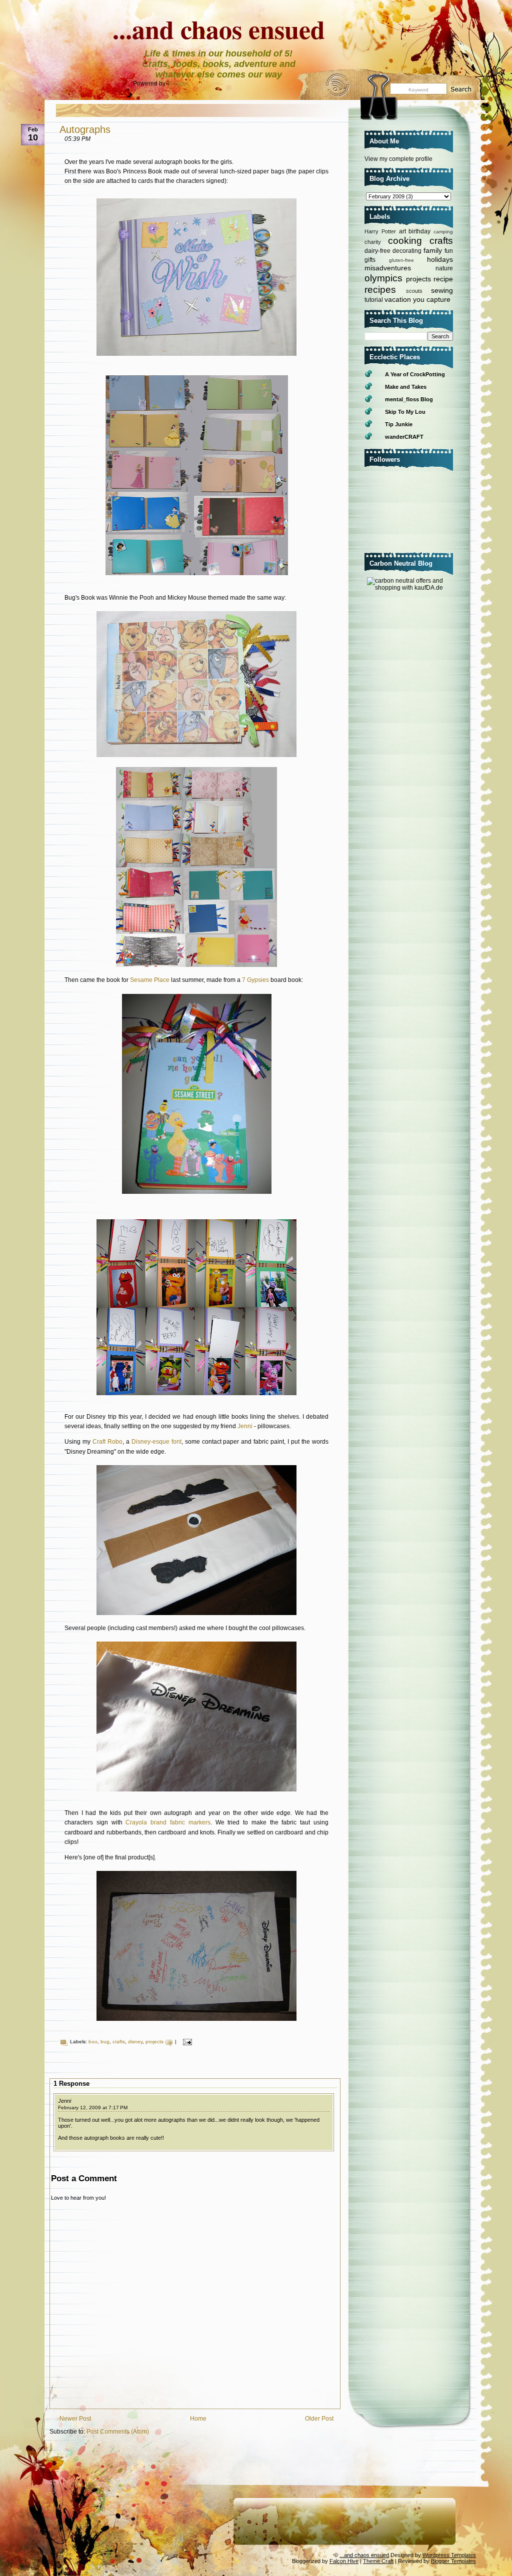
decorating (407, 251)
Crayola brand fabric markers (168, 1822)
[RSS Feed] (334, 89)
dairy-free (377, 251)
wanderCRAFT (404, 437)
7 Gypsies (256, 980)
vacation (398, 299)
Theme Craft (378, 2561)
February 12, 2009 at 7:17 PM (93, 2108)
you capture (432, 299)
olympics (383, 278)
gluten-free (401, 260)
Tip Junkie (399, 424)
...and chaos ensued (219, 29)
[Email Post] (186, 2042)
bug (105, 2042)
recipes (380, 290)
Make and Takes (406, 387)
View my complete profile (398, 159)
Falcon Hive (344, 2561)
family (433, 250)
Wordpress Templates (449, 2555)
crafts (119, 2042)
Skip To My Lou (405, 412)
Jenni (245, 1426)
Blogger (177, 83)
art (402, 231)
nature (444, 268)
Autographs (85, 129)
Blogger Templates (453, 2561)
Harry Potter (380, 231)
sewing (442, 290)
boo (93, 2042)
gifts (370, 260)
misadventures (388, 268)
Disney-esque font (156, 1442)
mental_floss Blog (409, 399)
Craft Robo (107, 1442)
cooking (405, 241)
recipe (443, 279)
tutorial (374, 300)
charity (373, 242)
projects (154, 2042)
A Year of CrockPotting (415, 374)
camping (443, 232)
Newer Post (75, 2419)
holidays (440, 259)
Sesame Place (150, 980)
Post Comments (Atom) (118, 2432)
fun (449, 251)
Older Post (319, 2419)
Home (198, 2419)
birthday (419, 231)
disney (135, 2042)
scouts (414, 291)
